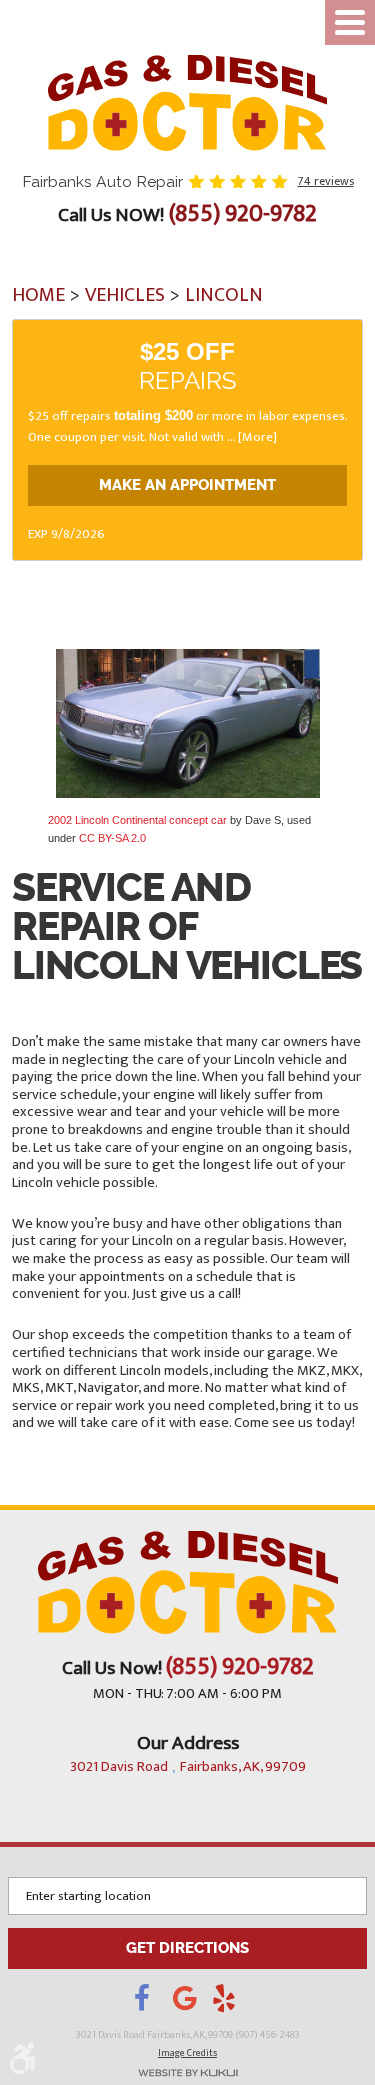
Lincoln (224, 295)
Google (192, 2004)
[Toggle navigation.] (350, 22)
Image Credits (187, 2053)
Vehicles (125, 295)
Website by (187, 2073)
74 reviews (326, 181)
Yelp (227, 2004)
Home (38, 295)
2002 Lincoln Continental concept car (137, 820)
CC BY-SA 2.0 (112, 838)
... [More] (250, 437)
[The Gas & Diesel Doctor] (188, 103)
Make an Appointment (187, 485)
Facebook (153, 2004)
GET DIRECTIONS (187, 1948)
